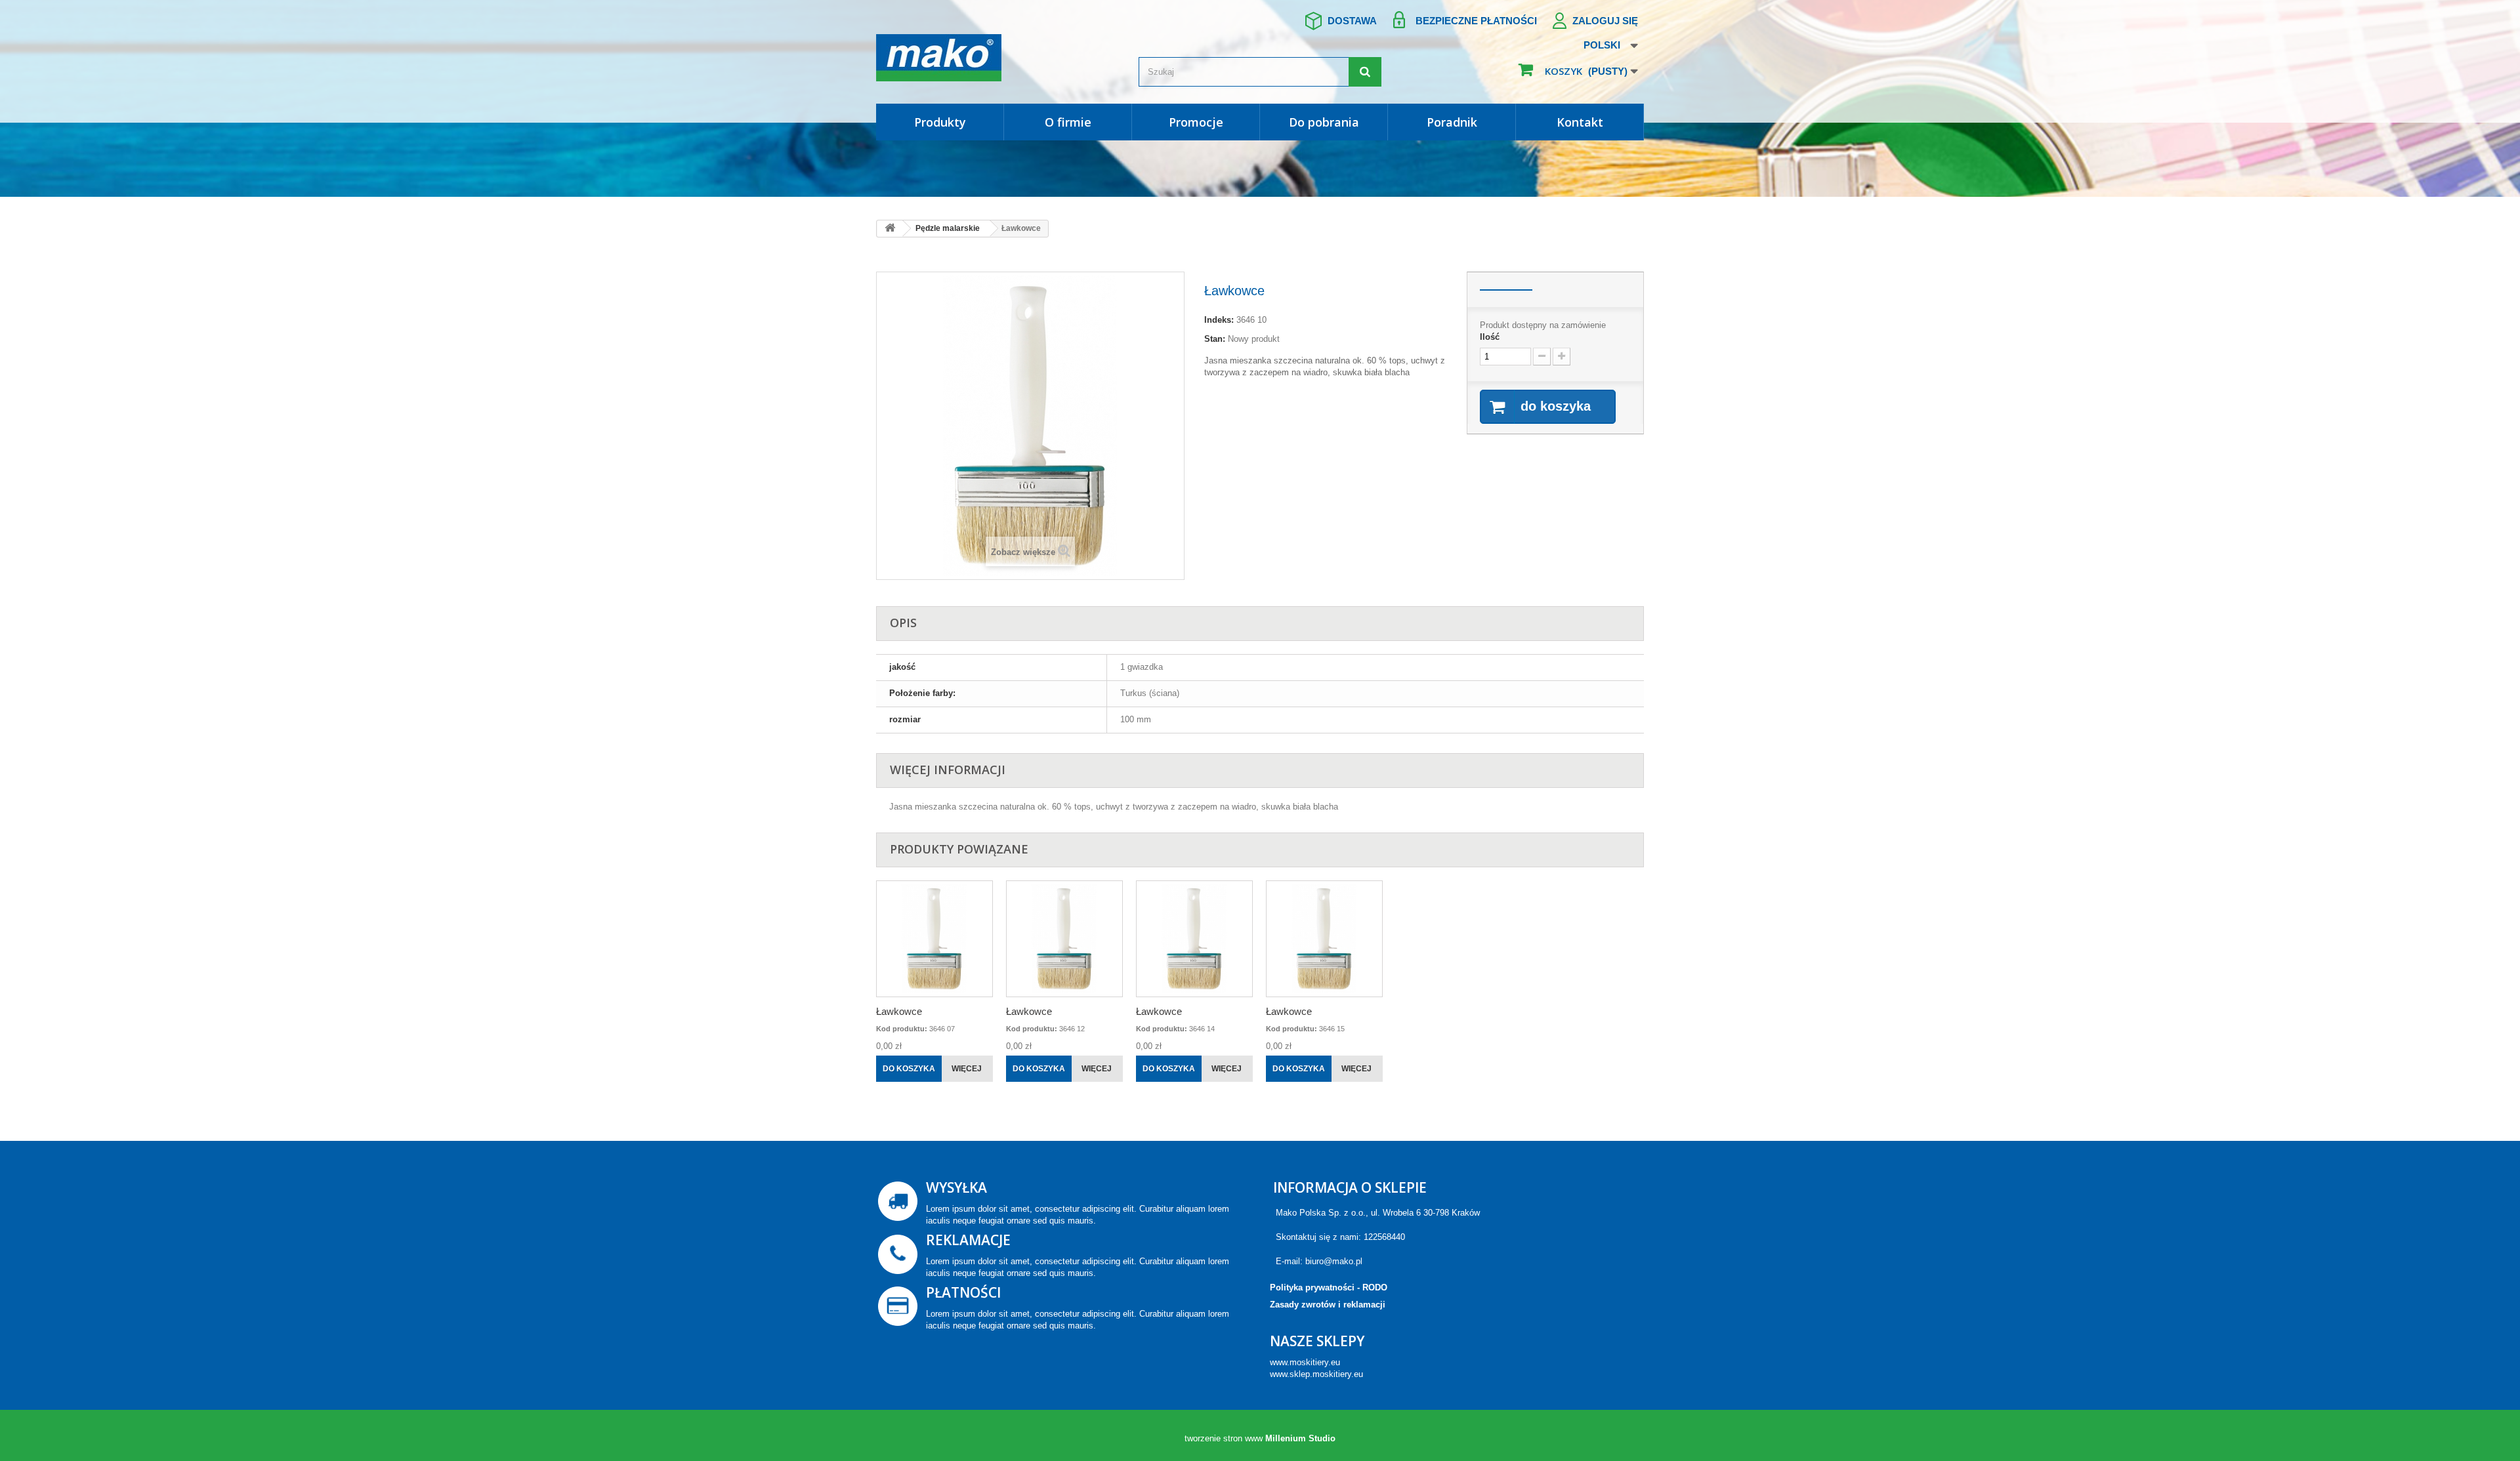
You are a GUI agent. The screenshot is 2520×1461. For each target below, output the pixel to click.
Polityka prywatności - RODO (1329, 1287)
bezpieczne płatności (1476, 21)
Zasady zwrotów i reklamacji (1328, 1305)
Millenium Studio (1300, 1438)
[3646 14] (1194, 939)
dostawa (1352, 21)
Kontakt (1580, 122)
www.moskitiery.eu (1305, 1362)
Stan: (1215, 339)
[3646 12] (1064, 939)
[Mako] (997, 58)
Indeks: (1219, 320)
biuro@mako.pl (1334, 1261)
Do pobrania (1324, 122)
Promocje (1196, 122)
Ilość (1490, 337)
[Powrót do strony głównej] (890, 229)
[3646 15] (1324, 939)
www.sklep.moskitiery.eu (1316, 1374)
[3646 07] (934, 939)
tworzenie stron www (1224, 1438)
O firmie (1068, 122)
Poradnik (1452, 122)
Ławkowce (899, 1011)
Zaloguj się (1605, 21)
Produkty (940, 122)
